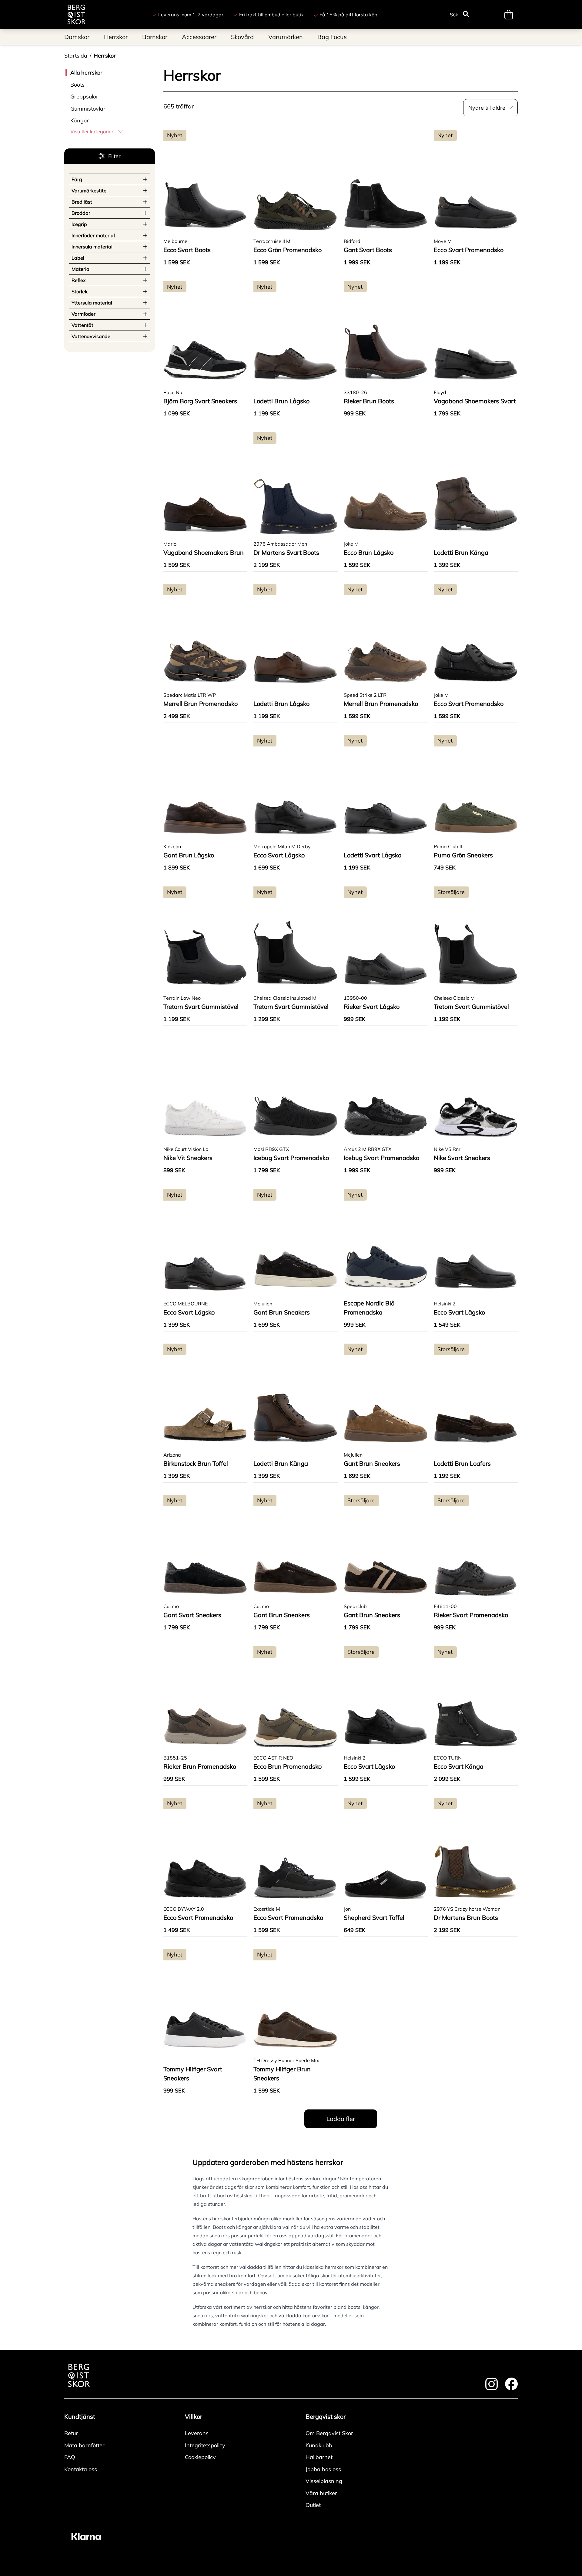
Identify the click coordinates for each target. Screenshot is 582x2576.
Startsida (76, 56)
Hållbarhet (319, 2457)
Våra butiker (321, 2493)
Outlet (313, 2505)
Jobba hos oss (323, 2469)
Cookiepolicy (200, 2457)
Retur (71, 2433)
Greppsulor (84, 96)
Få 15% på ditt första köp (348, 15)
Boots (77, 85)
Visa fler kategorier (92, 131)
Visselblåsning (324, 2481)
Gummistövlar (88, 109)
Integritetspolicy (205, 2445)
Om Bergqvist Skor (329, 2433)
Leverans (197, 2433)
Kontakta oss (81, 2469)
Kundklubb (319, 2445)
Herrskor (105, 56)
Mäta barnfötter (84, 2445)
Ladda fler (341, 2119)
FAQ (70, 2457)
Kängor (80, 120)
